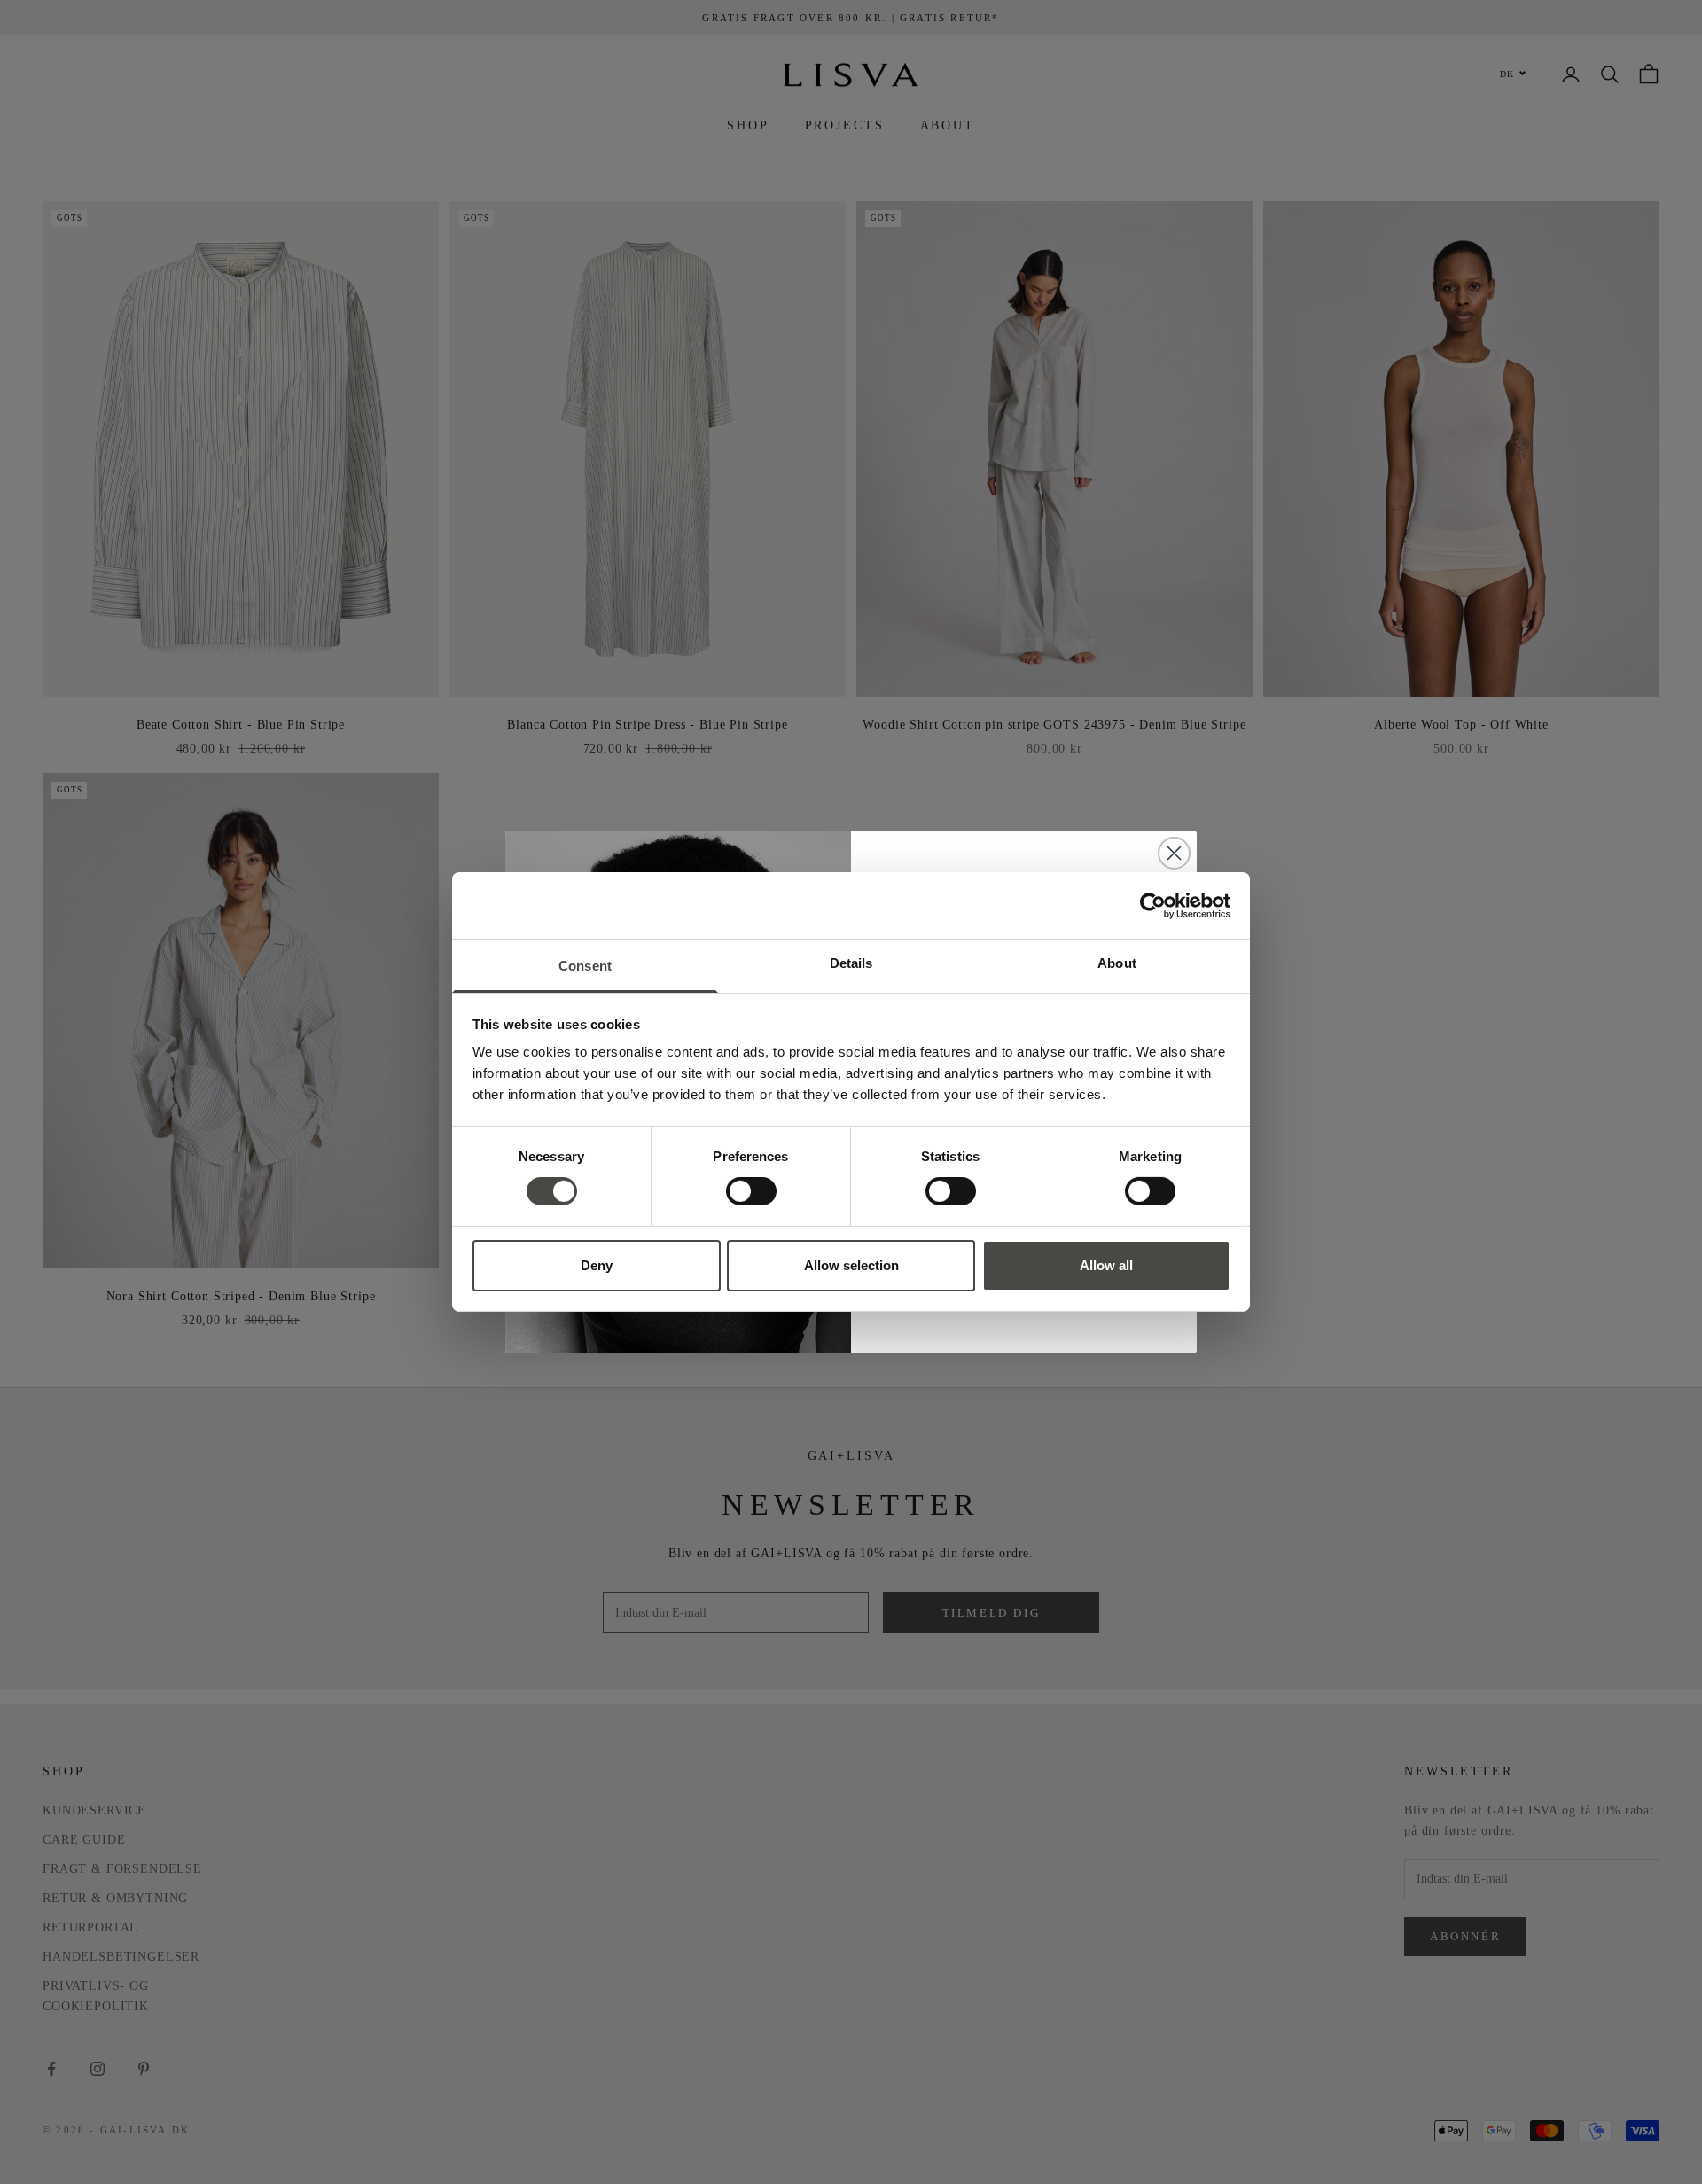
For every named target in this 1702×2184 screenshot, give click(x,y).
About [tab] (1117, 963)
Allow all (1106, 1265)
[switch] (751, 1191)
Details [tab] (851, 963)
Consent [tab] (585, 966)
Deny (597, 1265)
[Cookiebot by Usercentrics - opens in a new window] (1153, 905)
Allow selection (851, 1265)
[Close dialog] (1174, 853)
